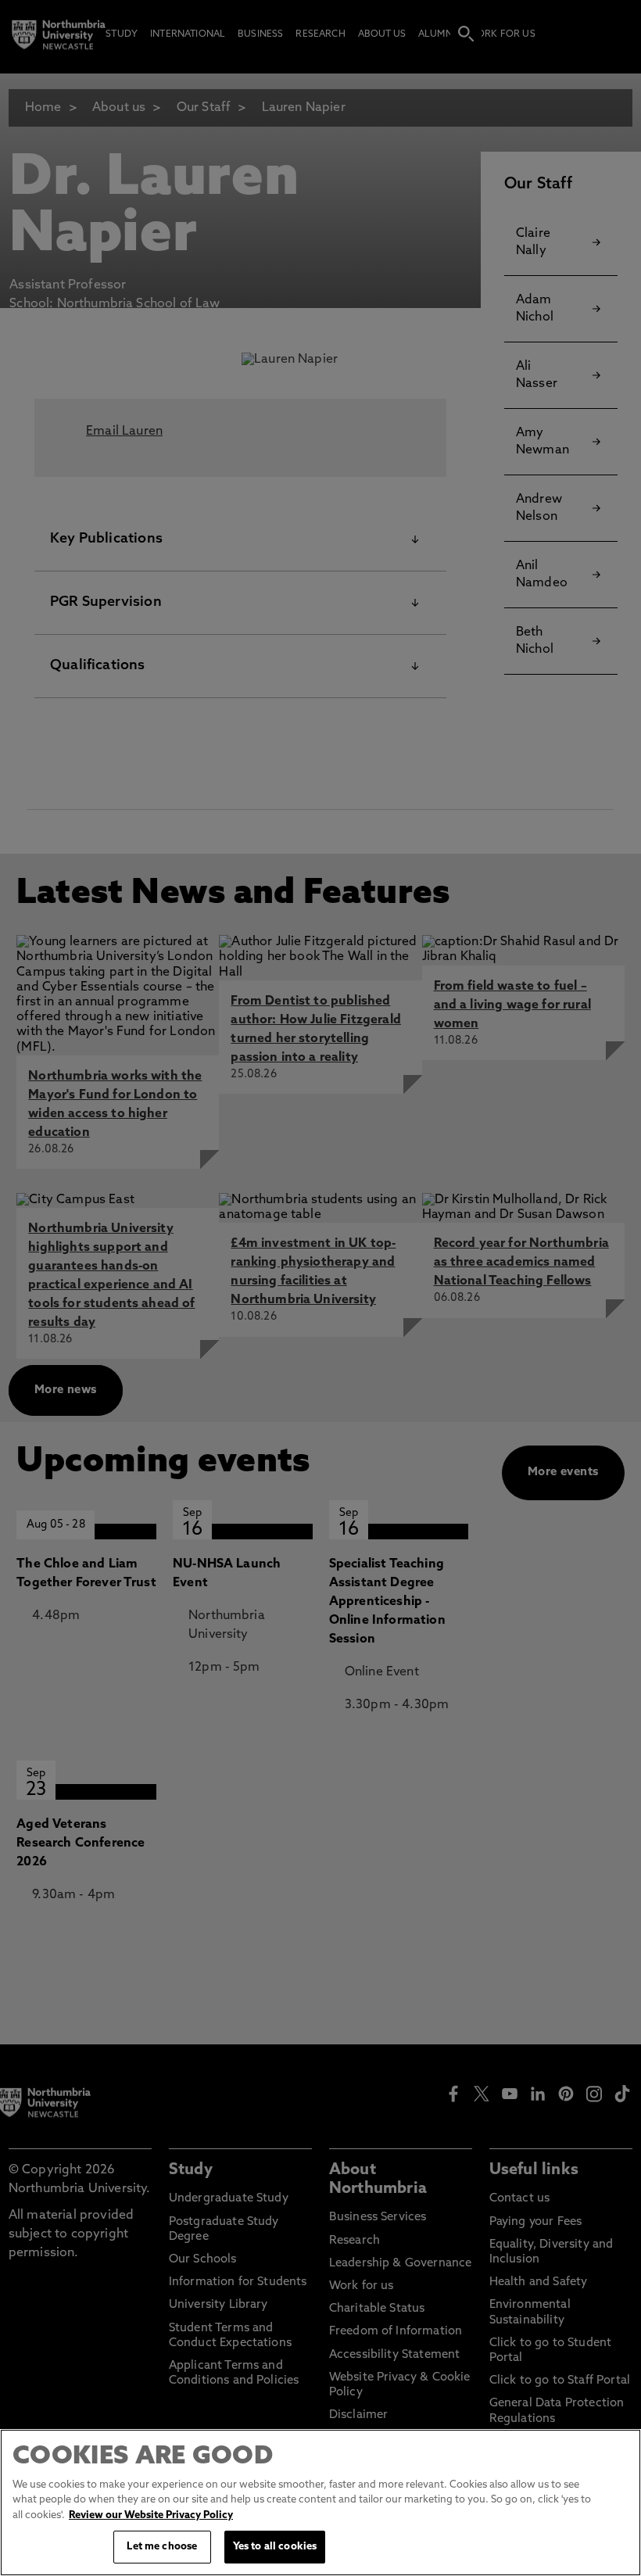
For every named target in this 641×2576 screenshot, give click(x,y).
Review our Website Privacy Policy (151, 2515)
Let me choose (162, 2547)
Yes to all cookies (275, 2547)
